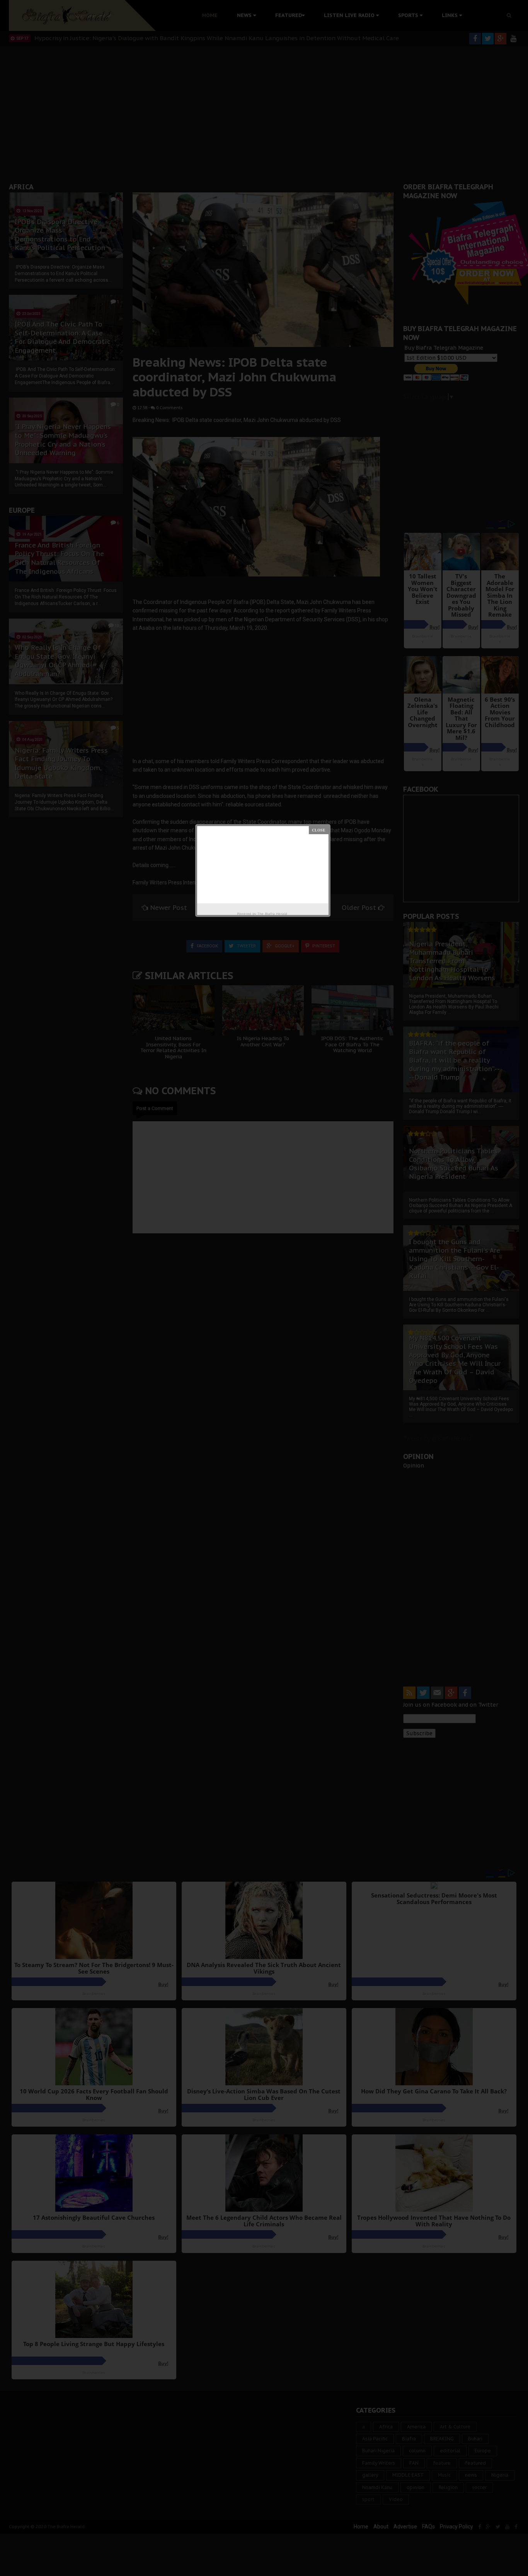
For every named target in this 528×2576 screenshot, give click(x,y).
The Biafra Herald (272, 914)
